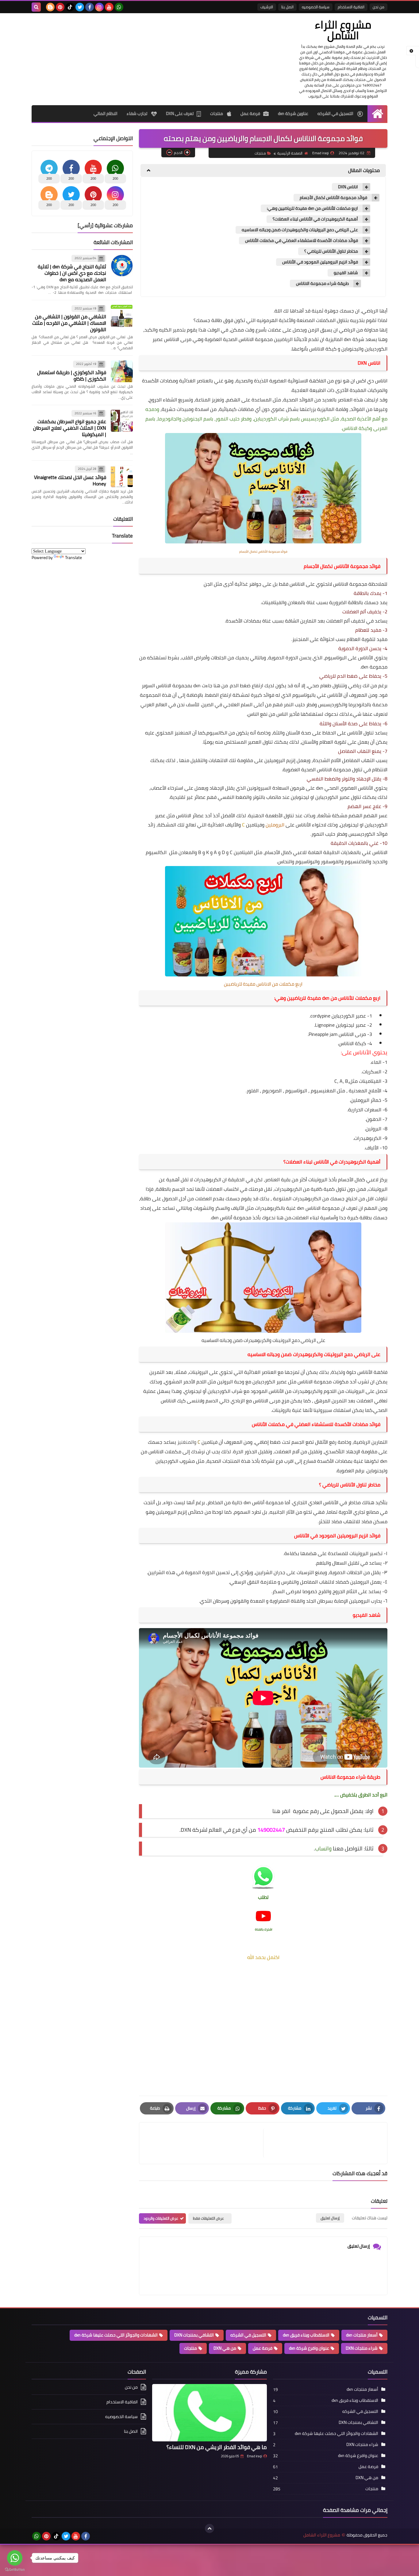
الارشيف (267, 7)
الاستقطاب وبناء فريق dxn (306, 2335)
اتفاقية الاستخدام (351, 7)
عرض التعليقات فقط (208, 2218)
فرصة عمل (250, 113)
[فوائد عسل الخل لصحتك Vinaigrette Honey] (122, 476)
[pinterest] (60, 7)
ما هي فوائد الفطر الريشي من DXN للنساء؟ (217, 2447)
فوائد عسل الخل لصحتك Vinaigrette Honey (70, 480)
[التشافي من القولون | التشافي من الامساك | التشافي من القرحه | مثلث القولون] (122, 316)
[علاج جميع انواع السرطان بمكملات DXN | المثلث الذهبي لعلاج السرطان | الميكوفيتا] (122, 421)
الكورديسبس (362, 834)
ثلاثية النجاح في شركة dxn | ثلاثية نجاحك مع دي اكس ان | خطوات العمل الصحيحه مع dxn (72, 273)
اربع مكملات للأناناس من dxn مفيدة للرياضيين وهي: (312, 208)
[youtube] (109, 7)
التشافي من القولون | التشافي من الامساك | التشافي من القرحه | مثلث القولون (69, 323)
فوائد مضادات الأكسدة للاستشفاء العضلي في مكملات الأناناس (302, 241)
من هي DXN (225, 2348)
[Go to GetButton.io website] (15, 2570)
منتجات (217, 113)
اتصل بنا (287, 7)
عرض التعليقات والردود (161, 2218)
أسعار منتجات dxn (362, 2335)
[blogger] (50, 7)
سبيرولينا (323, 1410)
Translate (73, 558)
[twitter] (80, 7)
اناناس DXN (348, 187)
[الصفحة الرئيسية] (377, 114)
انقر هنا (281, 1811)
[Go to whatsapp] (15, 2558)
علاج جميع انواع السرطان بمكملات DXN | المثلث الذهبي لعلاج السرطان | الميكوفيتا (70, 428)
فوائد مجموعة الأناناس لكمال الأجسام (333, 198)
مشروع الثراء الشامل (343, 30)
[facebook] (90, 7)
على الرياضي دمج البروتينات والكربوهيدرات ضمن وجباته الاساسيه (300, 230)
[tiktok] (70, 7)
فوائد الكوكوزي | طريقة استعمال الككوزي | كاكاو (72, 376)
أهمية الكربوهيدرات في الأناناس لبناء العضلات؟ (315, 219)
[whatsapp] (119, 7)
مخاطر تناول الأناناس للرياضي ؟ (331, 251)
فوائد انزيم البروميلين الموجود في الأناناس (320, 262)
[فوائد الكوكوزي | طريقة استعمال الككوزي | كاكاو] (122, 371)
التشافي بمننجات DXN (194, 2335)
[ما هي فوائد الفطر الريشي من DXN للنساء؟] (209, 2413)
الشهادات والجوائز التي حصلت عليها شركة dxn (116, 2335)
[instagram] (99, 7)
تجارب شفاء (137, 113)
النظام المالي (106, 113)
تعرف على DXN (180, 113)
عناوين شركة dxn (293, 113)
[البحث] (36, 7)
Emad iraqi (254, 2456)
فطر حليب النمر (299, 704)
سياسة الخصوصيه (316, 7)
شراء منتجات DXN (362, 2348)
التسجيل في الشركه (336, 113)
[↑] (209, 2528)
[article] (204, 2143)
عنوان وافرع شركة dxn (309, 2348)
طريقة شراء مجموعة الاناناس (322, 284)
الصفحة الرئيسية (290, 153)
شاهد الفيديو (346, 273)
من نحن (379, 7)
